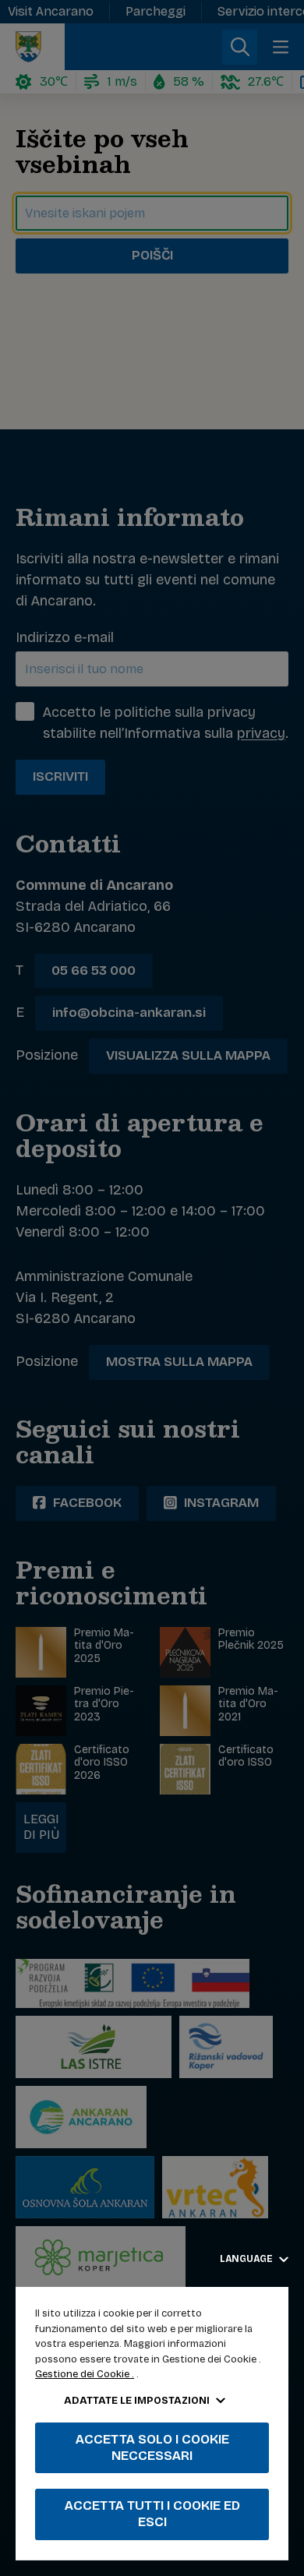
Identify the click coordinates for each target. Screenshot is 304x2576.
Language (247, 2259)
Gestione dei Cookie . (85, 2374)
